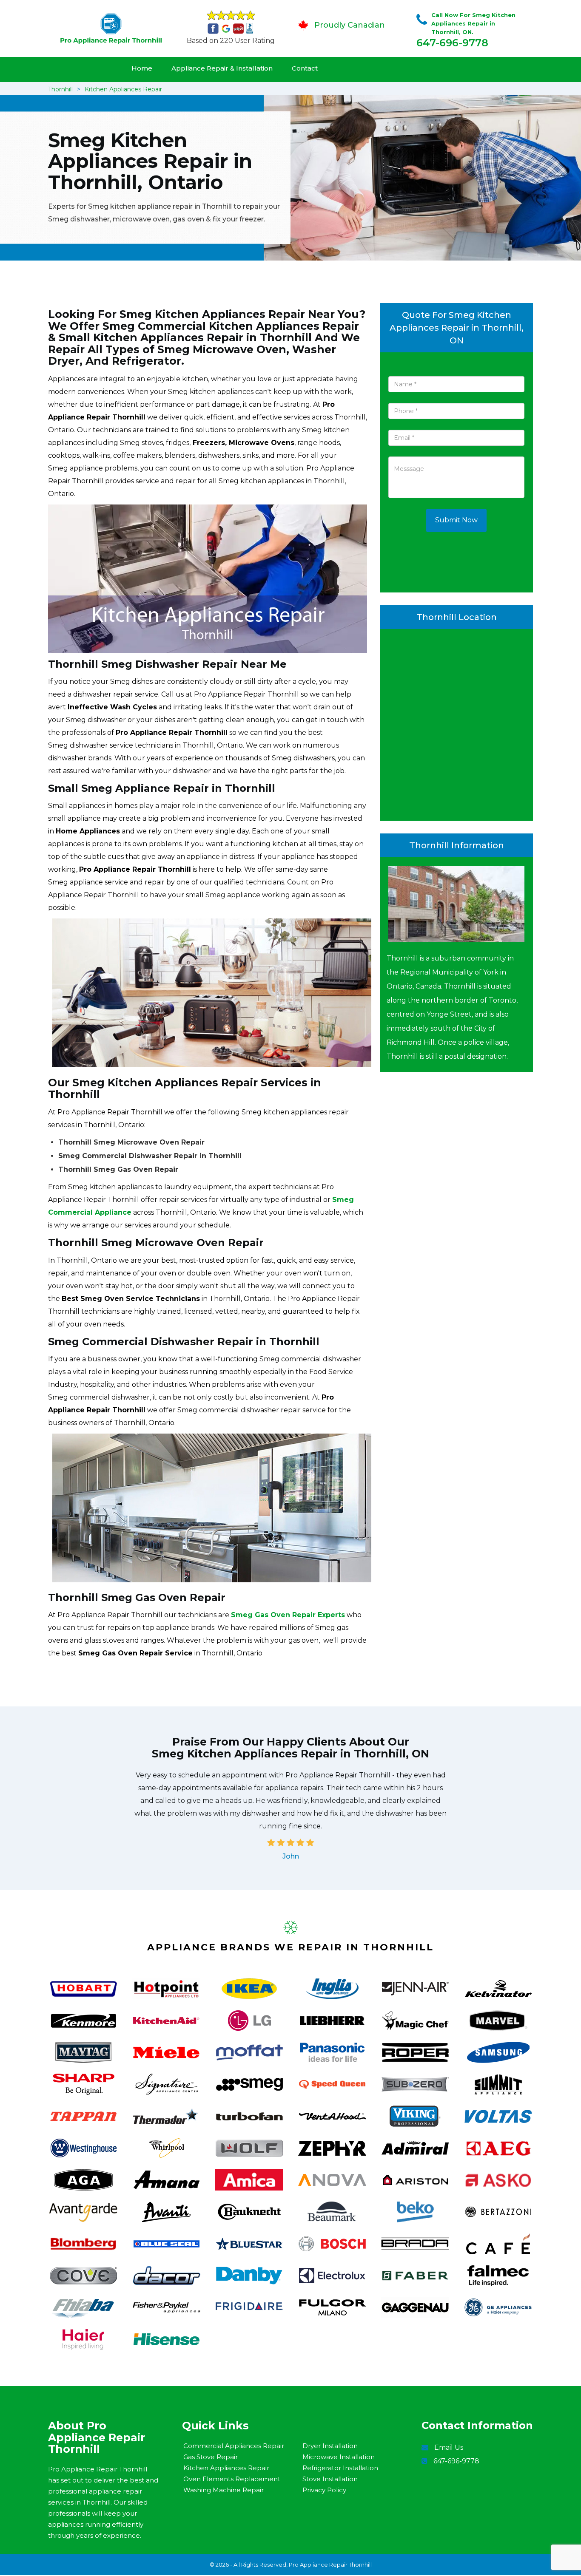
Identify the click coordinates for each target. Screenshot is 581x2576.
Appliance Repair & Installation (222, 68)
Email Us (449, 2447)
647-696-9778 (452, 43)
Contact (305, 68)
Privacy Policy (324, 2490)
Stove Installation (330, 2479)
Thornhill (60, 89)
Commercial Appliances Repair (234, 2446)
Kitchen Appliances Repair (123, 89)
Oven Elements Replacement (232, 2479)
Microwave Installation (339, 2457)
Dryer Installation (330, 2446)
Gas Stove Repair (211, 2457)
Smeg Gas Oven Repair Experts (288, 1615)
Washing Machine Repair (224, 2490)
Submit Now (456, 520)
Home (142, 68)
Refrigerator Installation (340, 2468)
